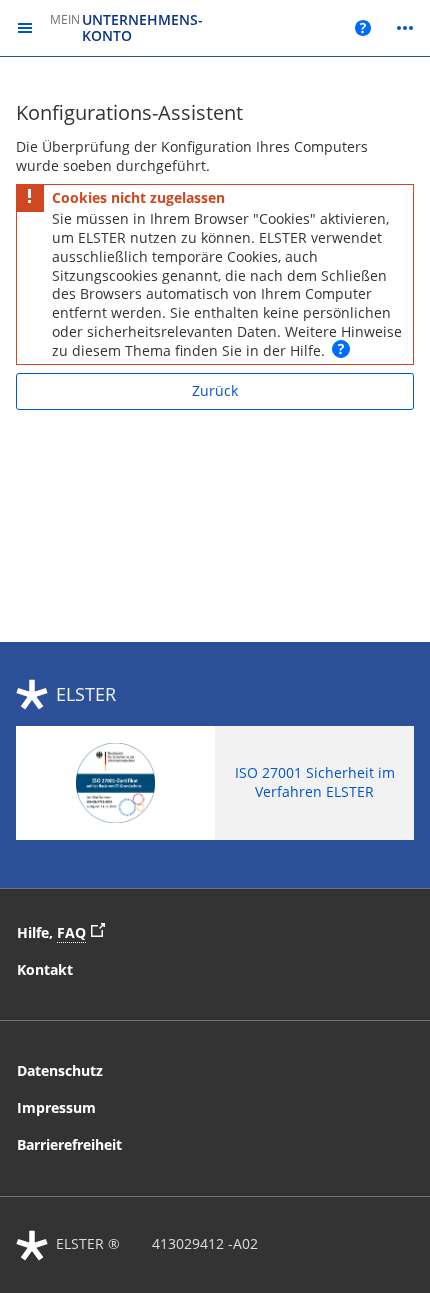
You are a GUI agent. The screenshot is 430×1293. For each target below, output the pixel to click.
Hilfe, (66, 931)
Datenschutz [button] (60, 1070)
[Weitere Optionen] (405, 28)
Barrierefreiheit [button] (69, 1144)
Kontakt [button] (45, 969)
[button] (341, 349)
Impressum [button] (56, 1107)
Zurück (215, 390)
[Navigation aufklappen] (25, 28)
